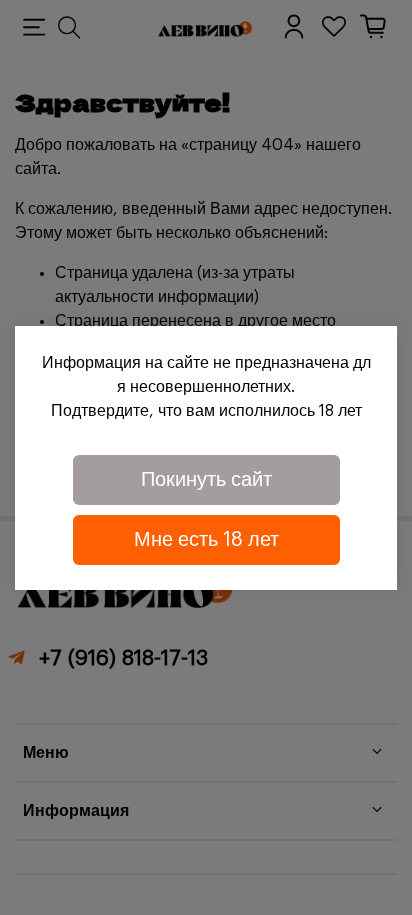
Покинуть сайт (206, 480)
